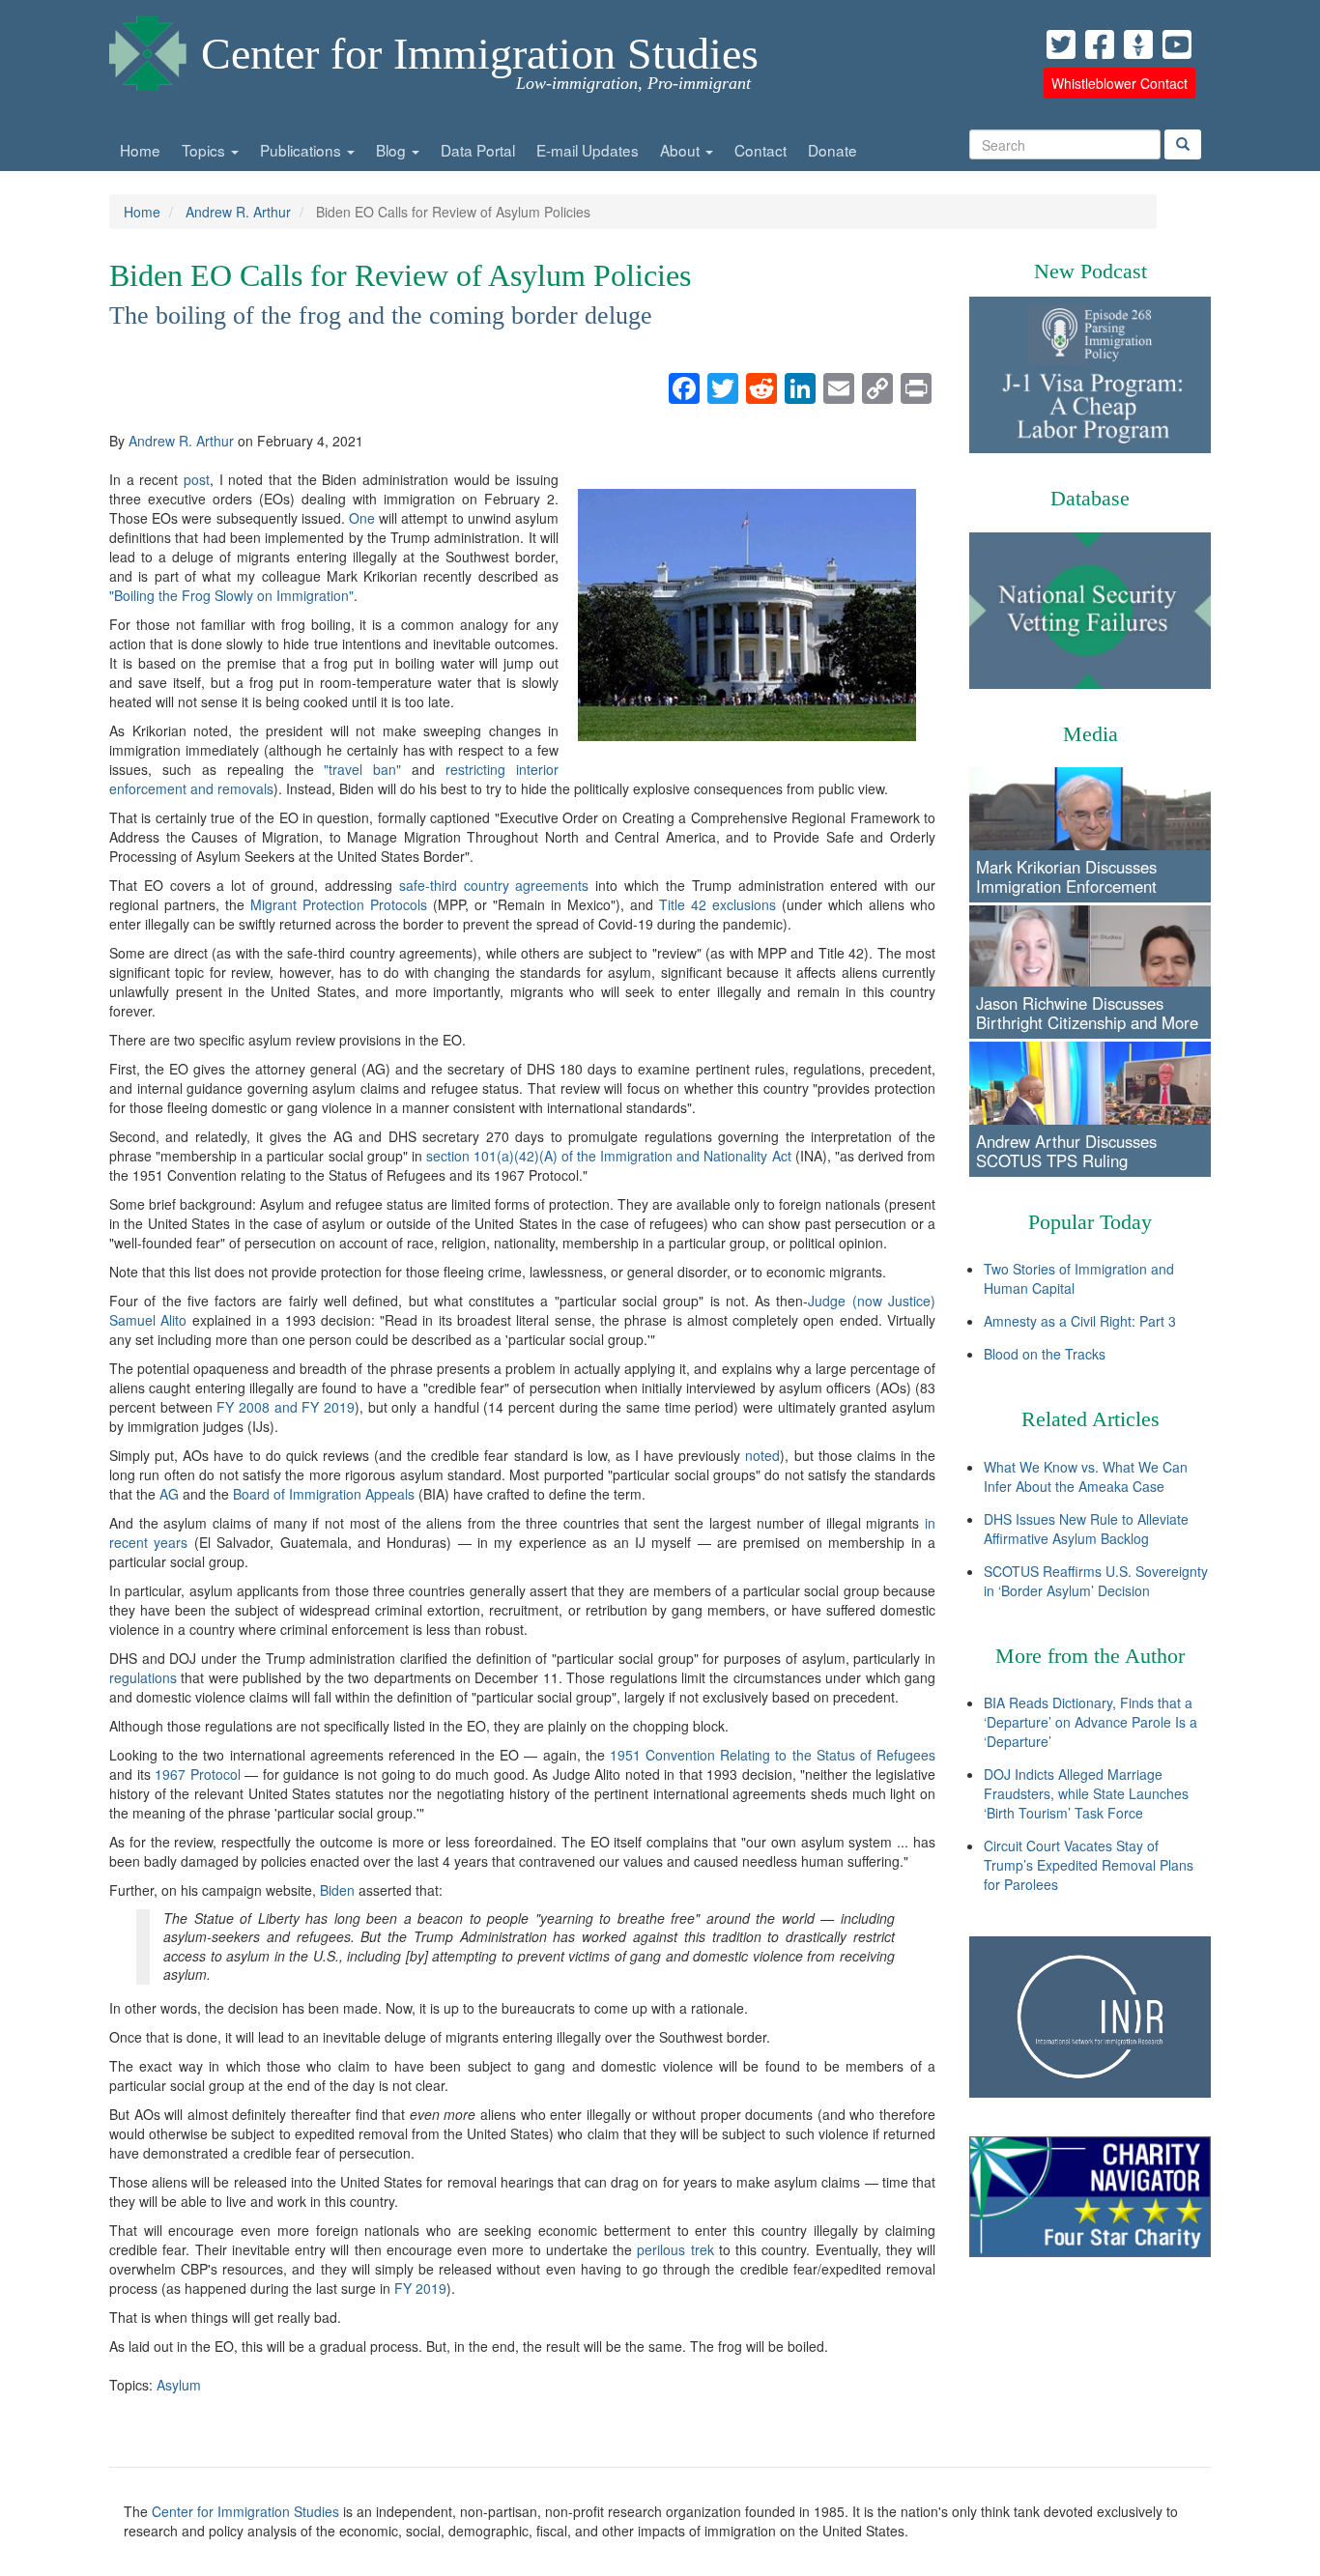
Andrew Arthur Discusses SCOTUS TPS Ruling (1066, 1151)
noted (762, 1455)
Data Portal (478, 150)
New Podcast (1090, 271)
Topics (205, 150)
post (197, 479)
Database (1090, 498)
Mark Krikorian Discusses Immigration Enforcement (1066, 876)
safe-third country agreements (494, 885)
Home (140, 150)
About (682, 150)
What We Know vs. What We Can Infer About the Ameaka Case (1086, 1476)
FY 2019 (420, 2288)
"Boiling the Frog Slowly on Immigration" (231, 595)
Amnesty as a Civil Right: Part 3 (1080, 1321)
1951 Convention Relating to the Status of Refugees (773, 1755)
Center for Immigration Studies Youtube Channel (1177, 44)
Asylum (179, 2385)
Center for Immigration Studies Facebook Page (1100, 44)
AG (169, 1494)
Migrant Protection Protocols (339, 904)
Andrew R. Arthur (238, 212)
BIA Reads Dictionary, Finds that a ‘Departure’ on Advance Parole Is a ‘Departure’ (1090, 1722)
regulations (143, 1677)
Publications (302, 150)
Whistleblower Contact (1119, 83)
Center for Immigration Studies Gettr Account (1138, 44)
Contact (760, 150)
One (362, 518)
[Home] (148, 48)
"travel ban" (362, 769)
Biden (337, 1890)
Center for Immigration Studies (480, 54)
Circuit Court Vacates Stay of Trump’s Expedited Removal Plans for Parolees (1089, 1865)
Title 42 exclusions (717, 904)
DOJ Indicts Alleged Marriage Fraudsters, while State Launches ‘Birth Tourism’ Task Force (1086, 1793)
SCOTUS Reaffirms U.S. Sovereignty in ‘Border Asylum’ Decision (1096, 1581)
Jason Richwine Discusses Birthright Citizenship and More (1087, 1013)
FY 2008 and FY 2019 (286, 1407)
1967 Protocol (198, 1774)
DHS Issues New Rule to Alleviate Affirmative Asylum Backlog (1086, 1529)
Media (1090, 734)
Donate (832, 150)
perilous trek (675, 2249)
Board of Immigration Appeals (324, 1494)
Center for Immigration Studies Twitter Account (1061, 44)
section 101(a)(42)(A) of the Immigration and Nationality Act (609, 1156)
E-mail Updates (588, 150)
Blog (393, 150)
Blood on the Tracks (1045, 1354)
